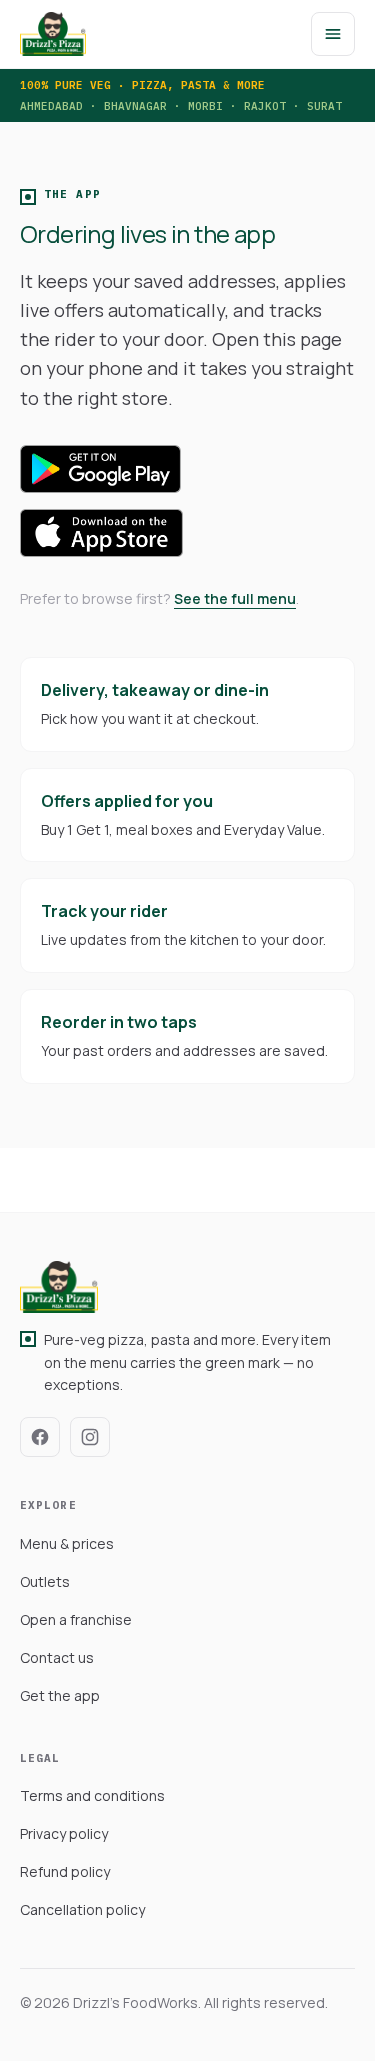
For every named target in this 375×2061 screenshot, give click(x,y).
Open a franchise (76, 1619)
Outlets (45, 1581)
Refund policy (65, 1871)
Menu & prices (67, 1543)
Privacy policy (64, 1833)
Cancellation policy (82, 1909)
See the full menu (235, 598)
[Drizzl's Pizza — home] (53, 34)
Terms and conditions (92, 1795)
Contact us (57, 1657)
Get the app (60, 1695)
